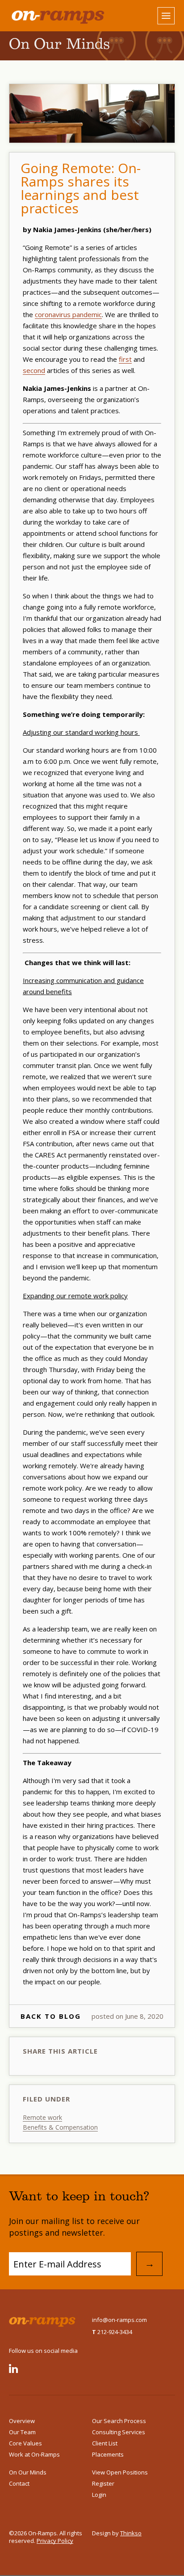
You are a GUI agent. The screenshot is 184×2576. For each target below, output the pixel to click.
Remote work (42, 2117)
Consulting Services (119, 2432)
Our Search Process (119, 2421)
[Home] (50, 16)
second (34, 370)
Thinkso (131, 2533)
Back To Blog (51, 2016)
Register (103, 2483)
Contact (19, 2483)
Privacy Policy (55, 2541)
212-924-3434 (112, 2332)
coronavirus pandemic (68, 314)
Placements (108, 2454)
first (125, 359)
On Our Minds (28, 2472)
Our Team (22, 2432)
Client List (105, 2443)
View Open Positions (120, 2472)
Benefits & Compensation (60, 2127)
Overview (22, 2421)
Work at (34, 2454)
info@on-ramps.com (119, 2320)
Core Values (25, 2443)
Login (99, 2495)
